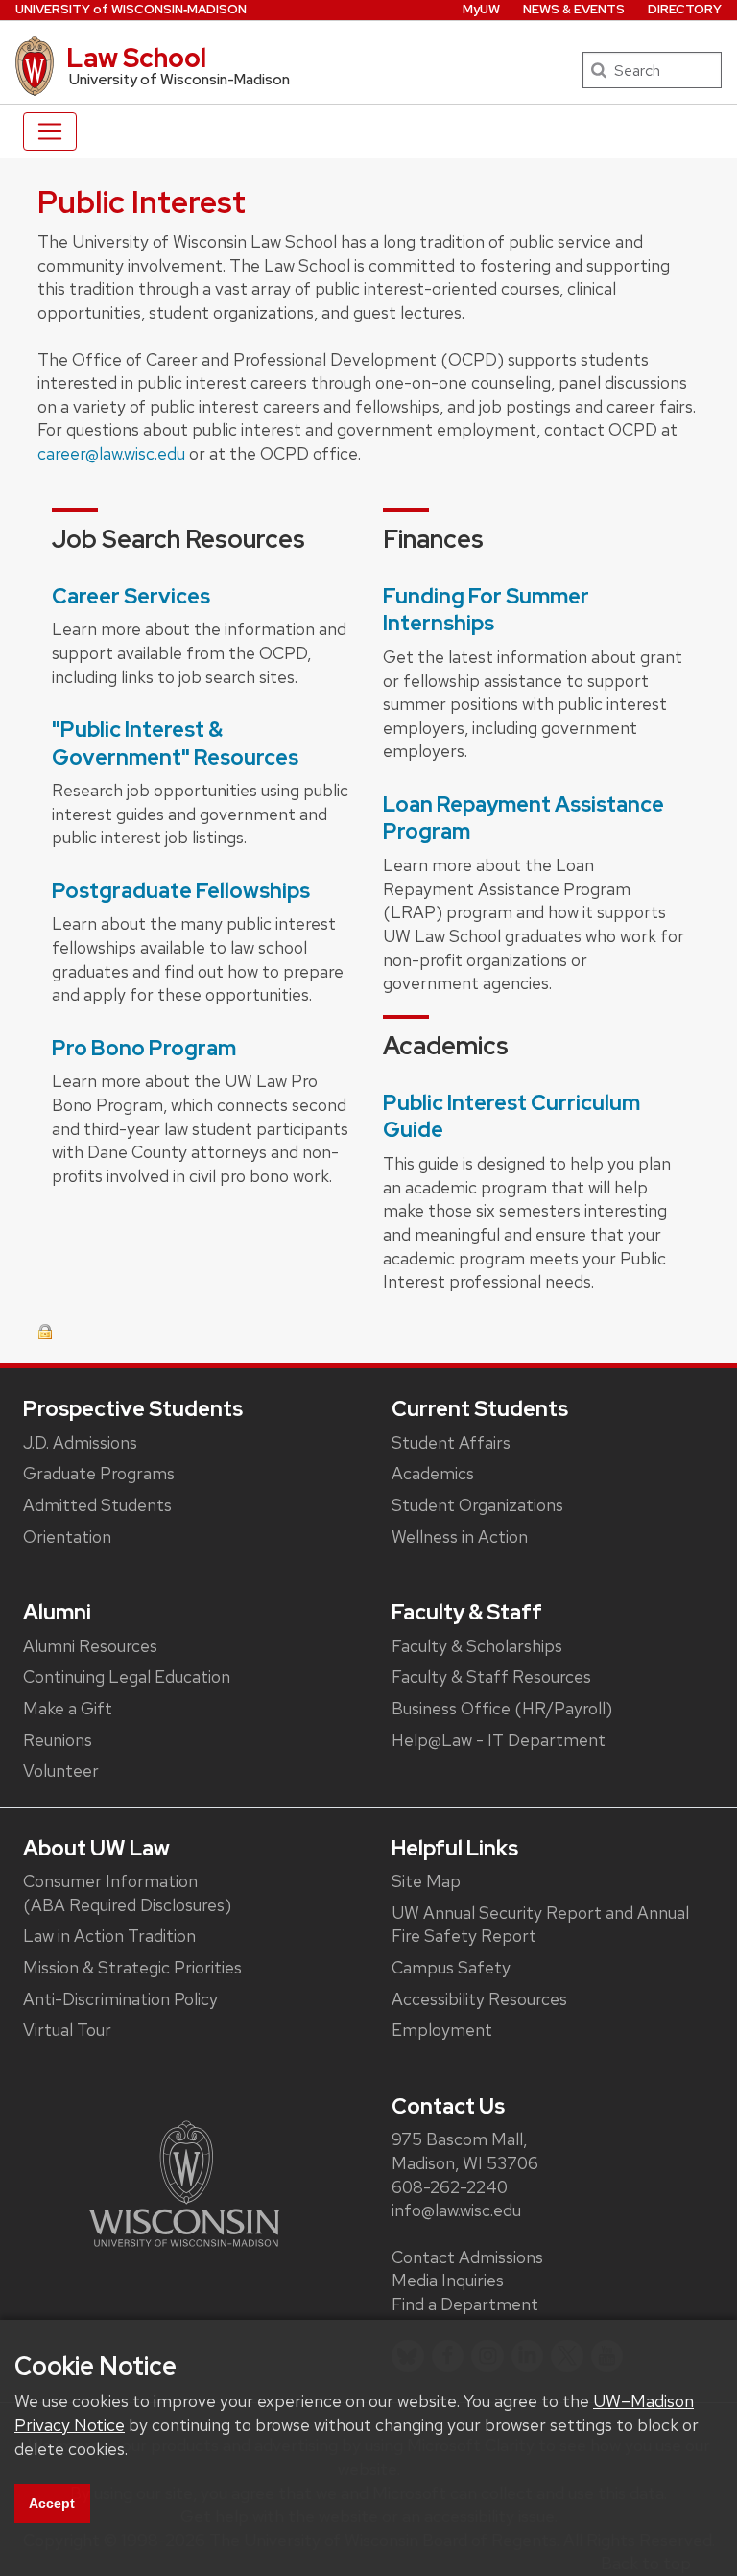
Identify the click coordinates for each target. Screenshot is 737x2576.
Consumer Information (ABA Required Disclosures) (127, 1893)
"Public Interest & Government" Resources (175, 744)
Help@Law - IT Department (499, 1740)
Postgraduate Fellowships (181, 891)
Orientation (67, 1536)
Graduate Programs (99, 1473)
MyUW (481, 9)
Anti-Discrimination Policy (120, 1999)
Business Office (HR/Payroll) (502, 1708)
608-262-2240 (450, 2187)
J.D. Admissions (80, 1442)
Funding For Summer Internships (486, 610)
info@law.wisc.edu (456, 2210)
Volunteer (61, 1771)
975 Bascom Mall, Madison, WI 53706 (465, 2151)
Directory (685, 9)
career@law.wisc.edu (111, 453)
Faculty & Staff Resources (491, 1677)
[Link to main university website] (184, 2182)
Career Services (131, 596)
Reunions (58, 1740)
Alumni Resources (90, 1646)
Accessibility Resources (479, 1999)
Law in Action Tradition (109, 1936)
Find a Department (465, 2304)
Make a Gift (68, 1708)
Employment (442, 2030)
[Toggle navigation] (50, 131)
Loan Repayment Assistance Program (523, 818)
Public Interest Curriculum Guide (511, 1117)
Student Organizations (477, 1505)
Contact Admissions (467, 2257)
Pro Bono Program (144, 1048)
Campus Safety (451, 1967)
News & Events (574, 9)
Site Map (426, 1881)
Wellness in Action (460, 1536)
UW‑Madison (131, 9)
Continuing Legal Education (127, 1677)
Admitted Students (97, 1505)
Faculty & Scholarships (477, 1646)
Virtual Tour (67, 2030)
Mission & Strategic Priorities (132, 1967)
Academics (433, 1473)
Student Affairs (451, 1442)
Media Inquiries (448, 2280)
